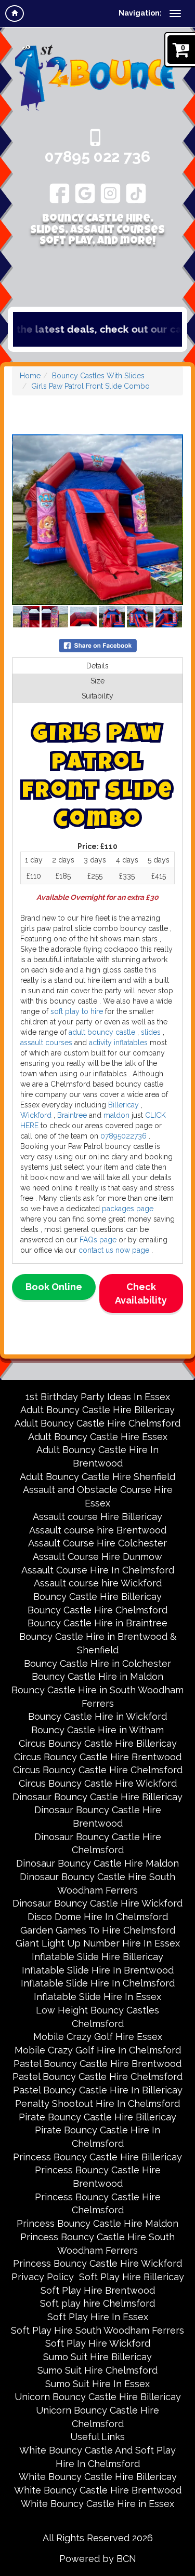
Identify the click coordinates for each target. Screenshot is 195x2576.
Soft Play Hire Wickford (98, 2343)
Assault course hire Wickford (98, 1583)
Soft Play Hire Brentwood (98, 2290)
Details (97, 666)
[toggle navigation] (175, 13)
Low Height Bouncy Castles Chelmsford (97, 2017)
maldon (116, 1115)
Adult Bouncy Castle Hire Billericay (97, 1410)
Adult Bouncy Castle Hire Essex (98, 1437)
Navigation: (140, 13)
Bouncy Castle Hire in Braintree (97, 1623)
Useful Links (97, 2437)
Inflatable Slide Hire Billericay (97, 1957)
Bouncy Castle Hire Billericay (97, 1597)
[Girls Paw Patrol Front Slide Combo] (97, 520)
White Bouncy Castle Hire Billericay (98, 2477)
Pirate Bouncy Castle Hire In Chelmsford (97, 2137)
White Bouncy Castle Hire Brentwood (98, 2490)
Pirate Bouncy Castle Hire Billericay (97, 2117)
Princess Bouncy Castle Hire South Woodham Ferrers (97, 2244)
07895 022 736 (97, 156)
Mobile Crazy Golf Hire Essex (98, 2037)
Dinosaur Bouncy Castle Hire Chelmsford (98, 1844)
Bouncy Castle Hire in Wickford (97, 1716)
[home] (15, 13)
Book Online (54, 1287)
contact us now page (113, 1250)
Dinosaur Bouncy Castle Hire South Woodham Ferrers (97, 1883)
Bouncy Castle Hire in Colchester (97, 1663)
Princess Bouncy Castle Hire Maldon (97, 2223)
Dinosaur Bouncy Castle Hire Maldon (97, 1863)
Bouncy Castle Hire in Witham (97, 1730)
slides (150, 1032)
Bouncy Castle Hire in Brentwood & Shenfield (98, 1643)
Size (97, 681)
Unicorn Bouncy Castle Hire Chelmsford (97, 2417)
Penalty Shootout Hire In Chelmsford (97, 2104)
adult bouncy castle (101, 1032)
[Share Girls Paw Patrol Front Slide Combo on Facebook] (98, 645)
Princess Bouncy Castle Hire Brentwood (98, 2177)
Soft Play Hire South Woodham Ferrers (97, 2330)
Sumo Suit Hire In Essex (97, 2384)
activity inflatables (117, 1043)
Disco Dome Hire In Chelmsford (98, 1917)
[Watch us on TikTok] (136, 193)
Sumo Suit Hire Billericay (97, 2357)
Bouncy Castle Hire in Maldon (97, 1676)
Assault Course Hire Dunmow (97, 1557)
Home (30, 376)
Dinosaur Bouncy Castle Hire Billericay (97, 1797)
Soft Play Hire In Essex (98, 2317)
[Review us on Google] (85, 193)
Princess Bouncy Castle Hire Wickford (97, 2263)
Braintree (71, 1115)
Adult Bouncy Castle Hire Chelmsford (97, 1423)
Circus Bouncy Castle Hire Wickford (98, 1783)
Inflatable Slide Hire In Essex (97, 1997)
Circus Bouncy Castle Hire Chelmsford (98, 1770)
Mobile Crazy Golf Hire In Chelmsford (98, 2050)
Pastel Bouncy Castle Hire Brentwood (97, 2064)
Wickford (36, 1115)
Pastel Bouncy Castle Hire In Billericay (98, 2090)
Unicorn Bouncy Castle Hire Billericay (98, 2397)
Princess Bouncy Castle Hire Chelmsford (98, 2204)
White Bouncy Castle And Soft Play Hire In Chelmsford (97, 2457)
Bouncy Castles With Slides (98, 376)
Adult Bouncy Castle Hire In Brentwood (97, 1456)
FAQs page (98, 1240)
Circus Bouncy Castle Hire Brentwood (98, 1757)
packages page (127, 1209)
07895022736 (123, 1136)
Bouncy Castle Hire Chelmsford (97, 1610)
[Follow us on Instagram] (110, 193)
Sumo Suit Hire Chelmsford (97, 2370)
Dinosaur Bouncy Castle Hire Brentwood (98, 1817)
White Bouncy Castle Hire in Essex (97, 2504)
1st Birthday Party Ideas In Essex (98, 1397)
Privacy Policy (43, 2277)
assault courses (46, 1043)
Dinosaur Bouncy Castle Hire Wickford (97, 1903)
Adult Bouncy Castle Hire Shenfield (97, 1477)
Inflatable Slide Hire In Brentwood (98, 1970)
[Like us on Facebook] (60, 193)
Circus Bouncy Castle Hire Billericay (98, 1743)
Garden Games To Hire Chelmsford (98, 1930)
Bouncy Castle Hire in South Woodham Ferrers (97, 1697)
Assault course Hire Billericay (97, 1517)
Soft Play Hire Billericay (132, 2277)
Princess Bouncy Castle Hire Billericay (97, 2157)
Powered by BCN (98, 2559)
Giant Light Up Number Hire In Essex (98, 1943)
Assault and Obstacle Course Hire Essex (98, 1496)
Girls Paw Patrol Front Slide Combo (90, 386)
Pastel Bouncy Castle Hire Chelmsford (97, 2077)
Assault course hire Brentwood (98, 1530)
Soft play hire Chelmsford (97, 2303)
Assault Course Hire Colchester (97, 1543)
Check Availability (141, 1293)
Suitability (97, 696)
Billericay (125, 1105)
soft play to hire (77, 1011)
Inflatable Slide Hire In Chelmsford (98, 1983)
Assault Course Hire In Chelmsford (98, 1570)
